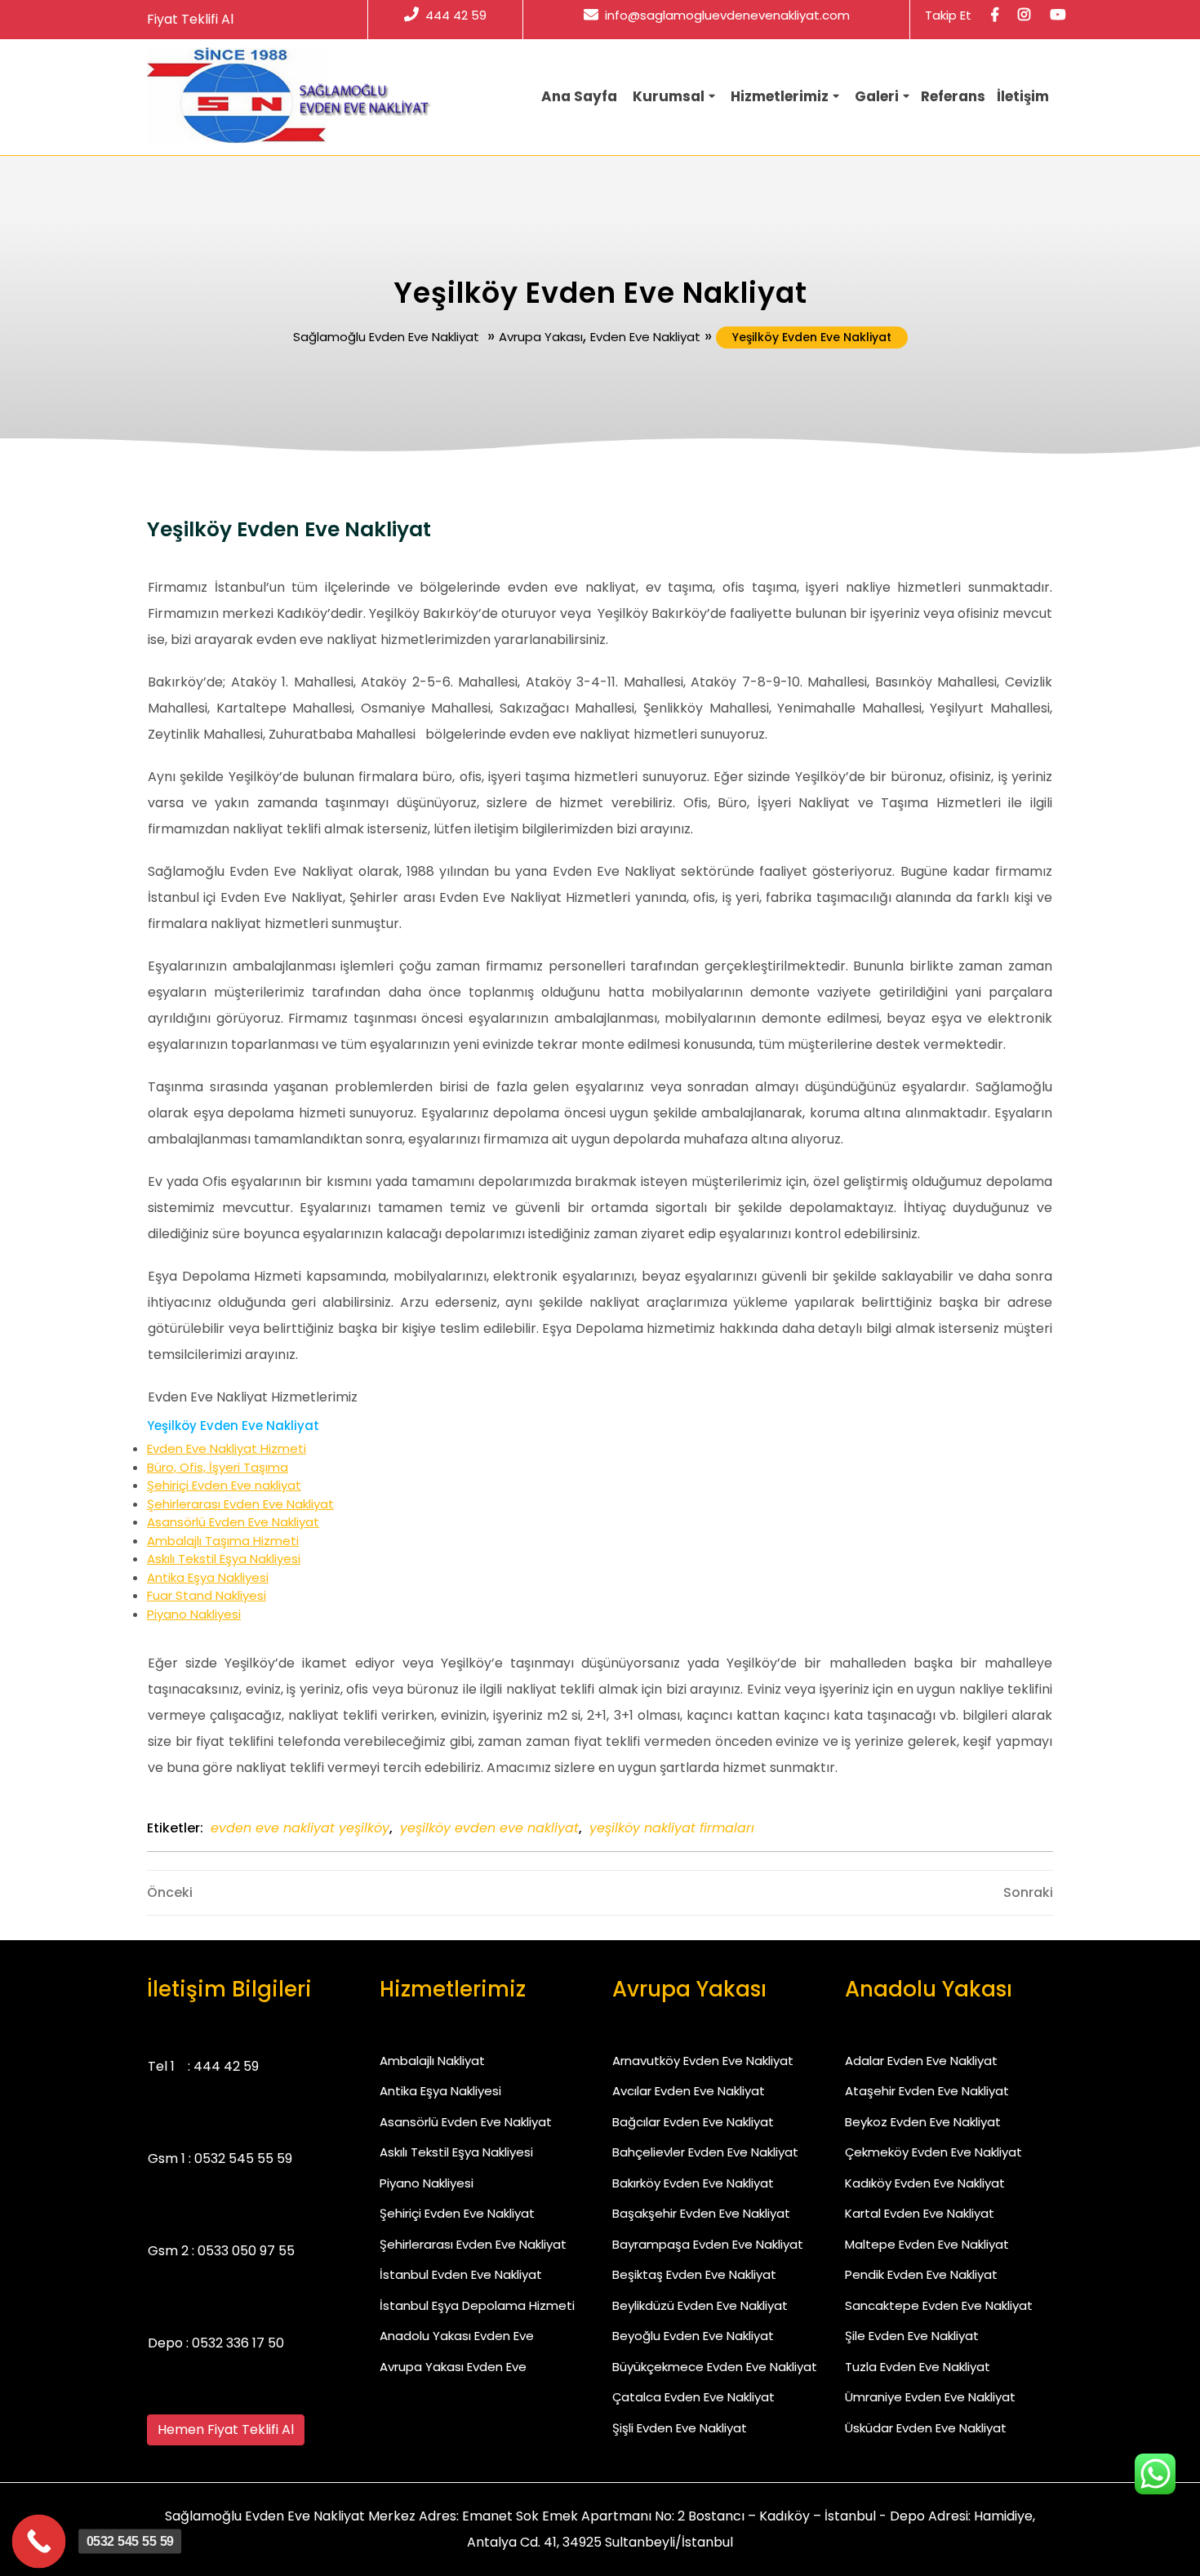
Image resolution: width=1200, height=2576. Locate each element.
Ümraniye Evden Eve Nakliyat (930, 2397)
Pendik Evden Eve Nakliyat (921, 2274)
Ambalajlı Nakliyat (432, 2061)
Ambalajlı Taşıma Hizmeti (223, 1541)
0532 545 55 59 (243, 2159)
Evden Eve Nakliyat (645, 337)
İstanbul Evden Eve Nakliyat (461, 2274)
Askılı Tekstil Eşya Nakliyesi (224, 1559)
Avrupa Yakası (541, 337)
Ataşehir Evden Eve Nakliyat (927, 2091)
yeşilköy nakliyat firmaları (672, 1828)
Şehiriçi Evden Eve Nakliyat (457, 2213)
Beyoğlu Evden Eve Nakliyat (693, 2336)
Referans (953, 96)
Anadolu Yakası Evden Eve (457, 2336)
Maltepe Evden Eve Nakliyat (927, 2244)
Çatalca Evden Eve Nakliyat (693, 2397)
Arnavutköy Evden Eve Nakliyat (703, 2061)
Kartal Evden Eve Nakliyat (920, 2213)
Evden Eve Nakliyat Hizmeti (227, 1448)
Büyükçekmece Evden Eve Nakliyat (715, 2367)
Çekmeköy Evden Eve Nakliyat (933, 2152)
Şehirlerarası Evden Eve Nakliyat (240, 1504)
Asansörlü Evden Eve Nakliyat (233, 1522)
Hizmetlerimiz (780, 96)
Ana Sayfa (579, 96)
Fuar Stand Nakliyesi (207, 1595)
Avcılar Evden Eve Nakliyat (689, 2091)
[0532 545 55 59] (39, 2542)
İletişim (1023, 96)
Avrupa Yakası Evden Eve (453, 2367)
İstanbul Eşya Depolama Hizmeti (477, 2305)
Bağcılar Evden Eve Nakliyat (693, 2122)
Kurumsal (669, 96)
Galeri (877, 96)
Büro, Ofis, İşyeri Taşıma (218, 1467)
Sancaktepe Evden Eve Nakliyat (939, 2305)
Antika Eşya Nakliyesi (208, 1577)
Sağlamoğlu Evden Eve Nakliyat (386, 337)
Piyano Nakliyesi (194, 1614)
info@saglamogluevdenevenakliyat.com (727, 15)
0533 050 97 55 (246, 2251)
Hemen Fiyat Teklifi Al (226, 2429)
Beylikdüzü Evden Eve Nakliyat (700, 2305)
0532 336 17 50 (238, 2343)
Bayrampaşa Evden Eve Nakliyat (708, 2244)
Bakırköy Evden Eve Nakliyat (693, 2183)
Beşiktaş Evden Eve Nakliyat (694, 2274)
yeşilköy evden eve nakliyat (489, 1828)
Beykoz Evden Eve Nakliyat (923, 2122)
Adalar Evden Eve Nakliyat (921, 2061)
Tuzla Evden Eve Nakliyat (918, 2367)
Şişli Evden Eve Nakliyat (680, 2428)
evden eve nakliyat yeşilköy (300, 1828)
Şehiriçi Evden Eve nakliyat (224, 1485)
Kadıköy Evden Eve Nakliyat (925, 2183)
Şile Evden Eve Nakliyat (912, 2336)
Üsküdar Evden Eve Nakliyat (926, 2428)
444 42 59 (456, 15)
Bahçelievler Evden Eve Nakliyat (705, 2152)
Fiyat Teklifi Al (190, 19)
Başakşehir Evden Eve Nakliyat (701, 2213)
